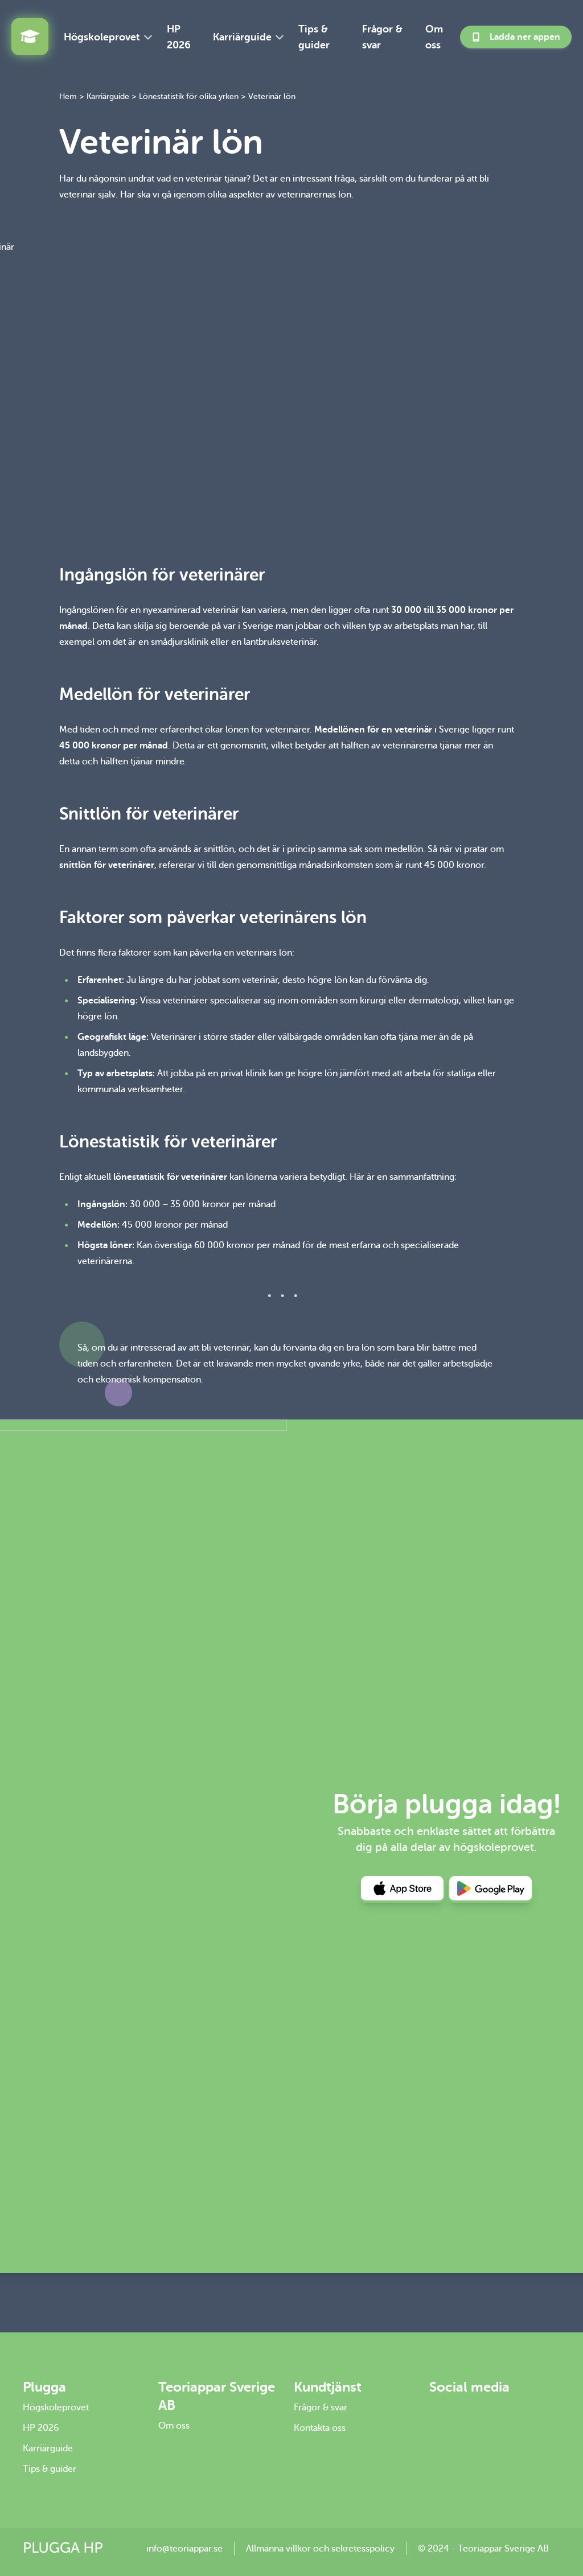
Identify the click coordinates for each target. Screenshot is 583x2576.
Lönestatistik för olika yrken (189, 96)
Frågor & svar (382, 37)
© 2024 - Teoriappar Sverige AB (483, 2549)
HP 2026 (179, 37)
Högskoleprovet (102, 37)
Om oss (434, 37)
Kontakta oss (320, 2428)
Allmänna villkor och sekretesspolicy (320, 2549)
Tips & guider (314, 37)
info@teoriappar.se (184, 2549)
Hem (68, 96)
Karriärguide (242, 37)
